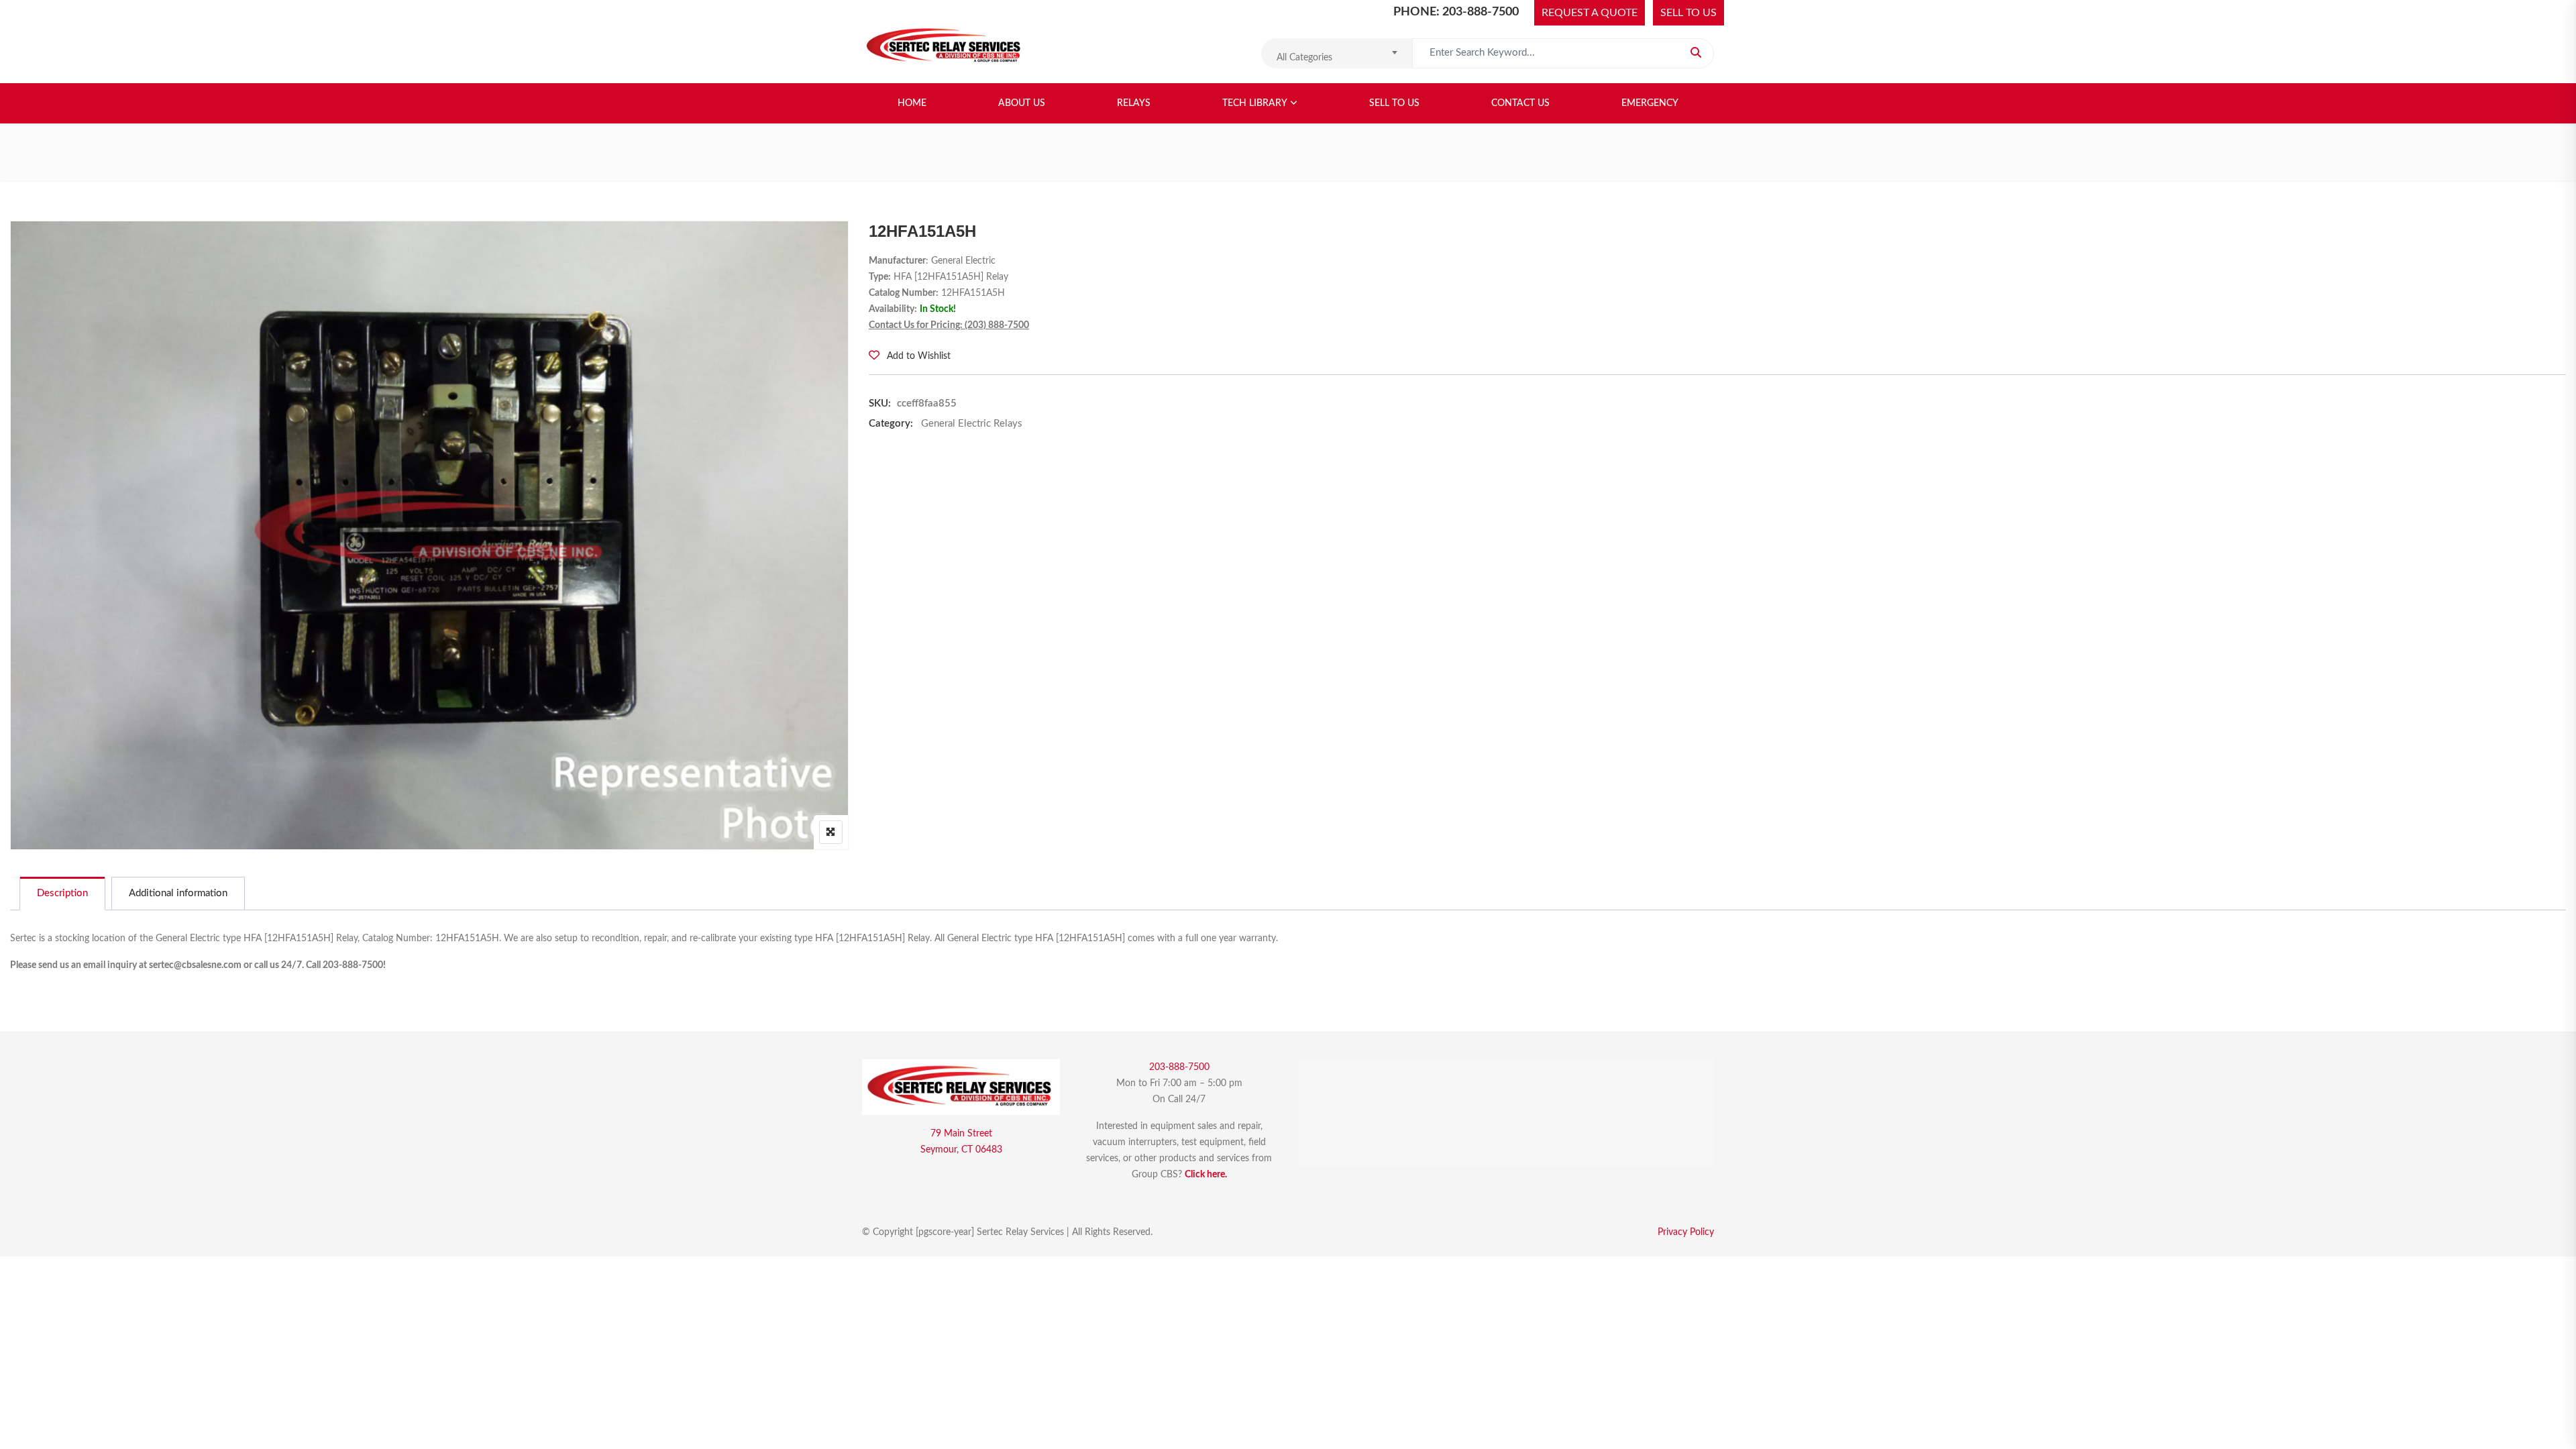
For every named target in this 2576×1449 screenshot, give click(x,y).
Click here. (1206, 1175)
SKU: (880, 404)
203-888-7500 (1179, 1067)
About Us (1022, 103)
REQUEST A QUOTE (1590, 13)
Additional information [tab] (178, 893)
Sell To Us (1394, 103)
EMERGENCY (1650, 103)
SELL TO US (1688, 13)
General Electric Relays (972, 424)
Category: (891, 424)
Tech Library (1255, 103)
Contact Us (1520, 103)
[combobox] (1337, 53)
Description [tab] (62, 893)
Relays (1134, 103)
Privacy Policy (1686, 1232)
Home (912, 103)
